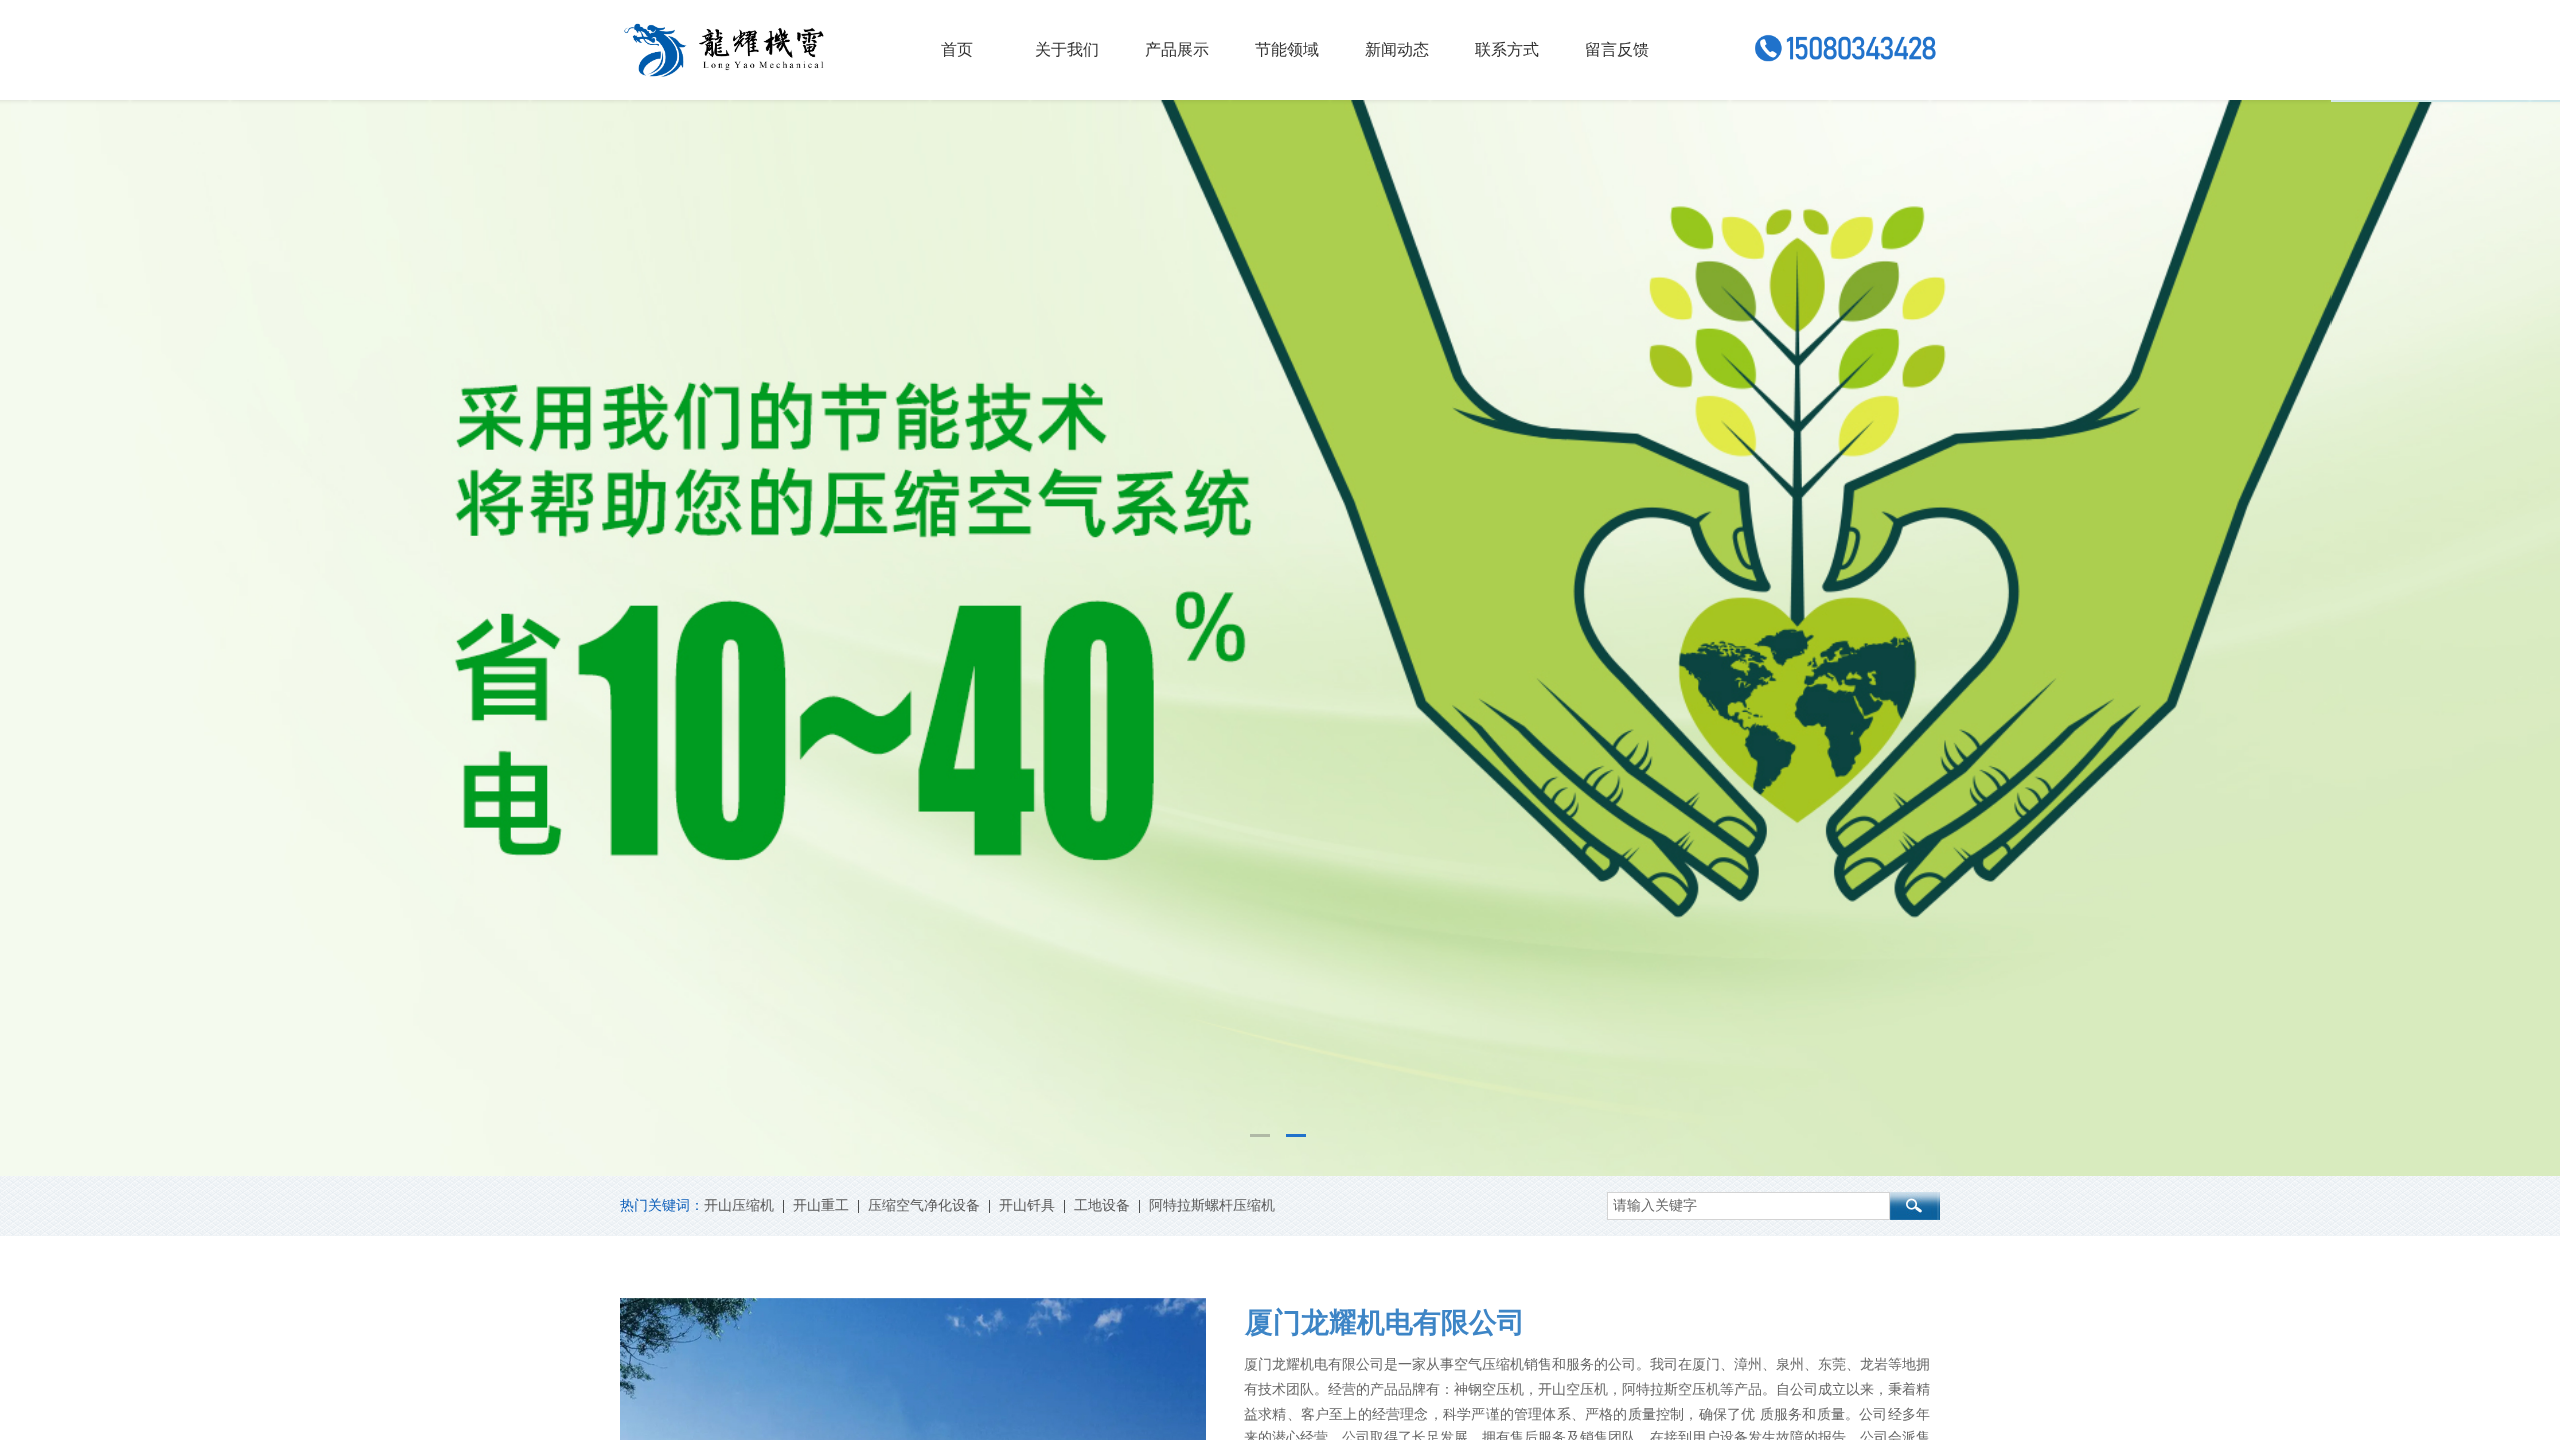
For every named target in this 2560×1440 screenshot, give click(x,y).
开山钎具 (1027, 1205)
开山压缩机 (739, 1205)
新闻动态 (1397, 49)
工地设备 (1102, 1205)
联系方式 (1507, 49)
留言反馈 (1617, 49)
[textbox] (1748, 1206)
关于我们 (1067, 49)
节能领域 (1287, 49)
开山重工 (821, 1205)
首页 (957, 49)
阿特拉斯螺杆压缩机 (1212, 1205)
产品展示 (1177, 49)
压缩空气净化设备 (924, 1205)
